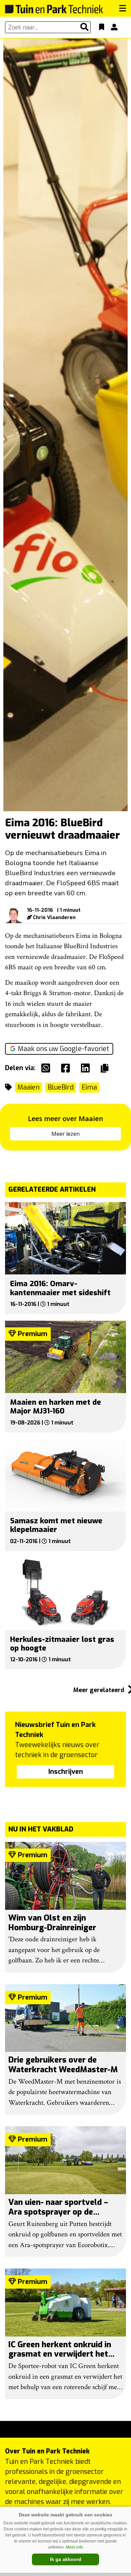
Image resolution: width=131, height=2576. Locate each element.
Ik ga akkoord (66, 2559)
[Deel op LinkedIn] (87, 1068)
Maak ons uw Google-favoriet (63, 1049)
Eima (89, 1087)
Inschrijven (66, 1772)
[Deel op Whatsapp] (47, 1068)
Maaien (29, 1087)
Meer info (74, 2547)
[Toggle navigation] (123, 8)
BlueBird (61, 1087)
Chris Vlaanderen (54, 917)
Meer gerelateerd (100, 1690)
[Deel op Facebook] (67, 1068)
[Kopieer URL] (106, 1068)
